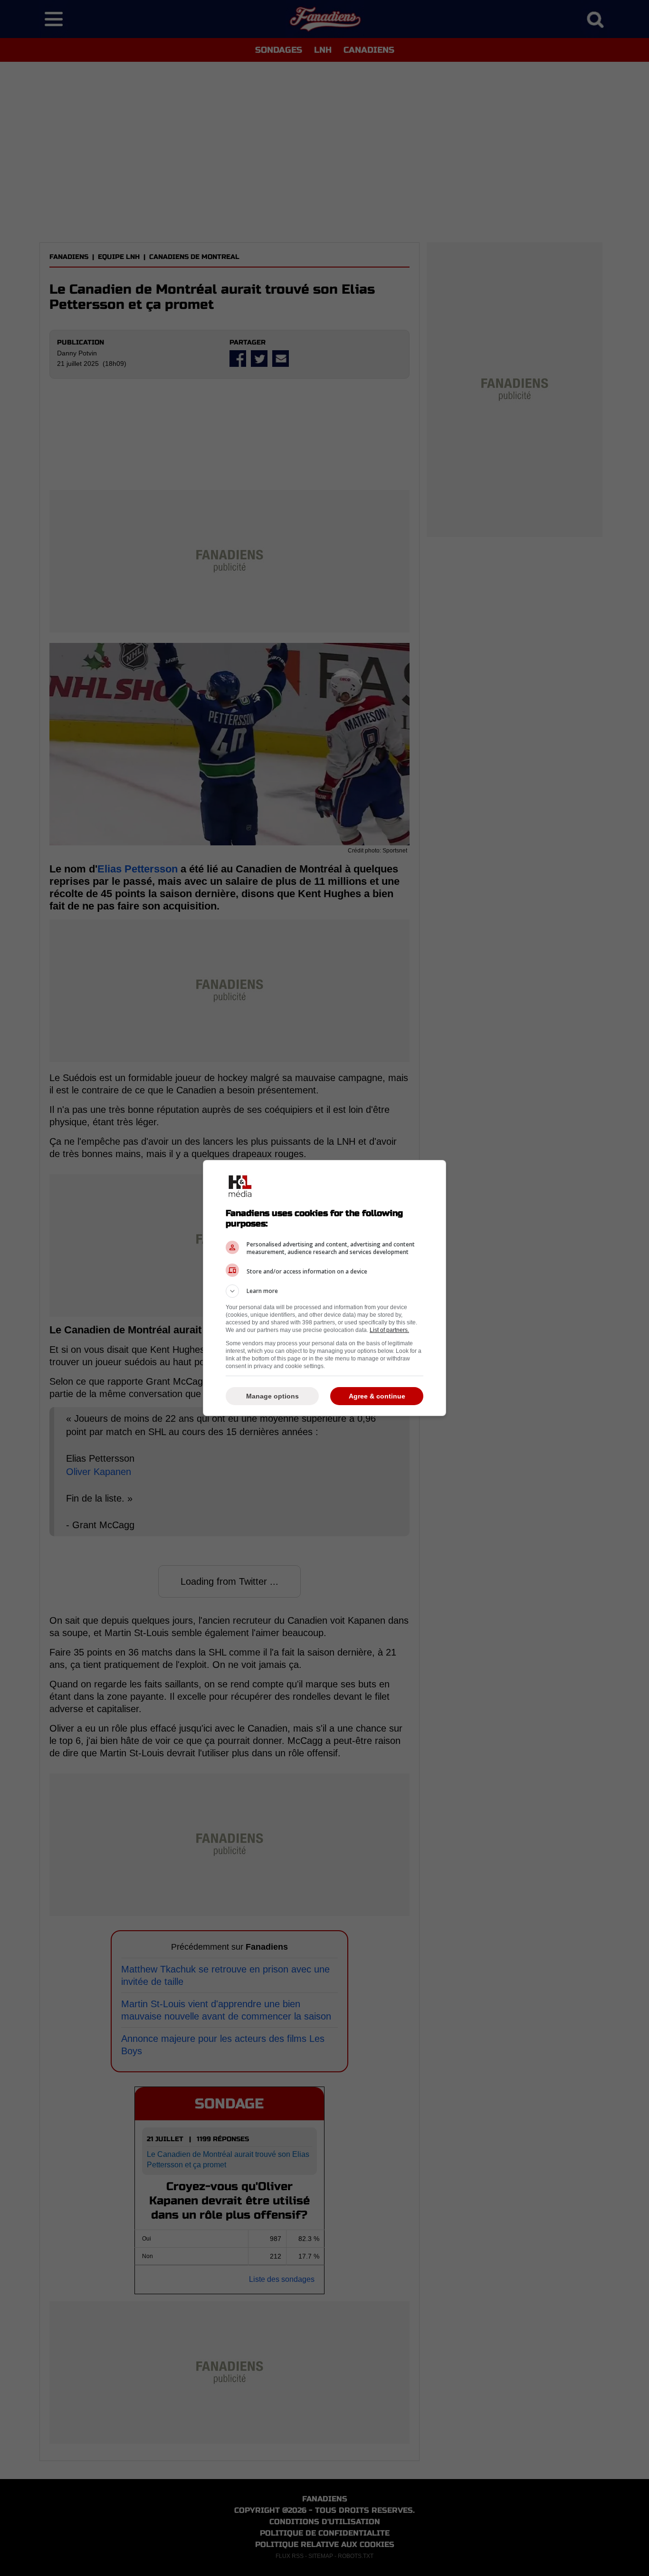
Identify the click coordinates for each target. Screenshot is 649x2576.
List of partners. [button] (389, 1330)
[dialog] (324, 1288)
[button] (324, 1291)
